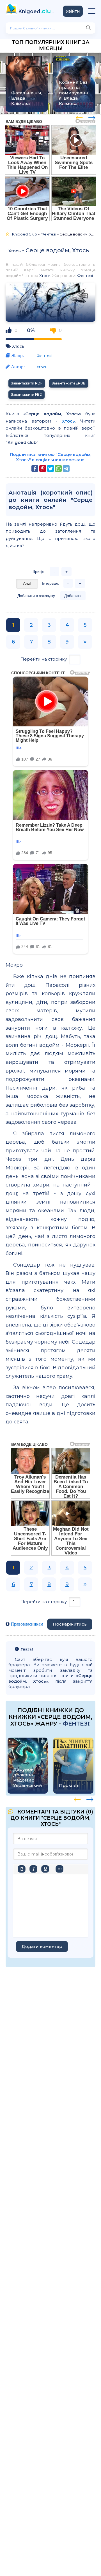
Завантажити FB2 (27, 394)
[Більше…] (59, 1869)
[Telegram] (66, 468)
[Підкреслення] (45, 1869)
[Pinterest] (43, 468)
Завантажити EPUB (69, 383)
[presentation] (79, 117)
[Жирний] (22, 1869)
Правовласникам (27, 1624)
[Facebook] (35, 468)
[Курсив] (33, 1869)
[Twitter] (50, 468)
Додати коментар (42, 1946)
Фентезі (85, 276)
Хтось (15, 251)
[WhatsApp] (58, 468)
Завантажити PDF (27, 383)
